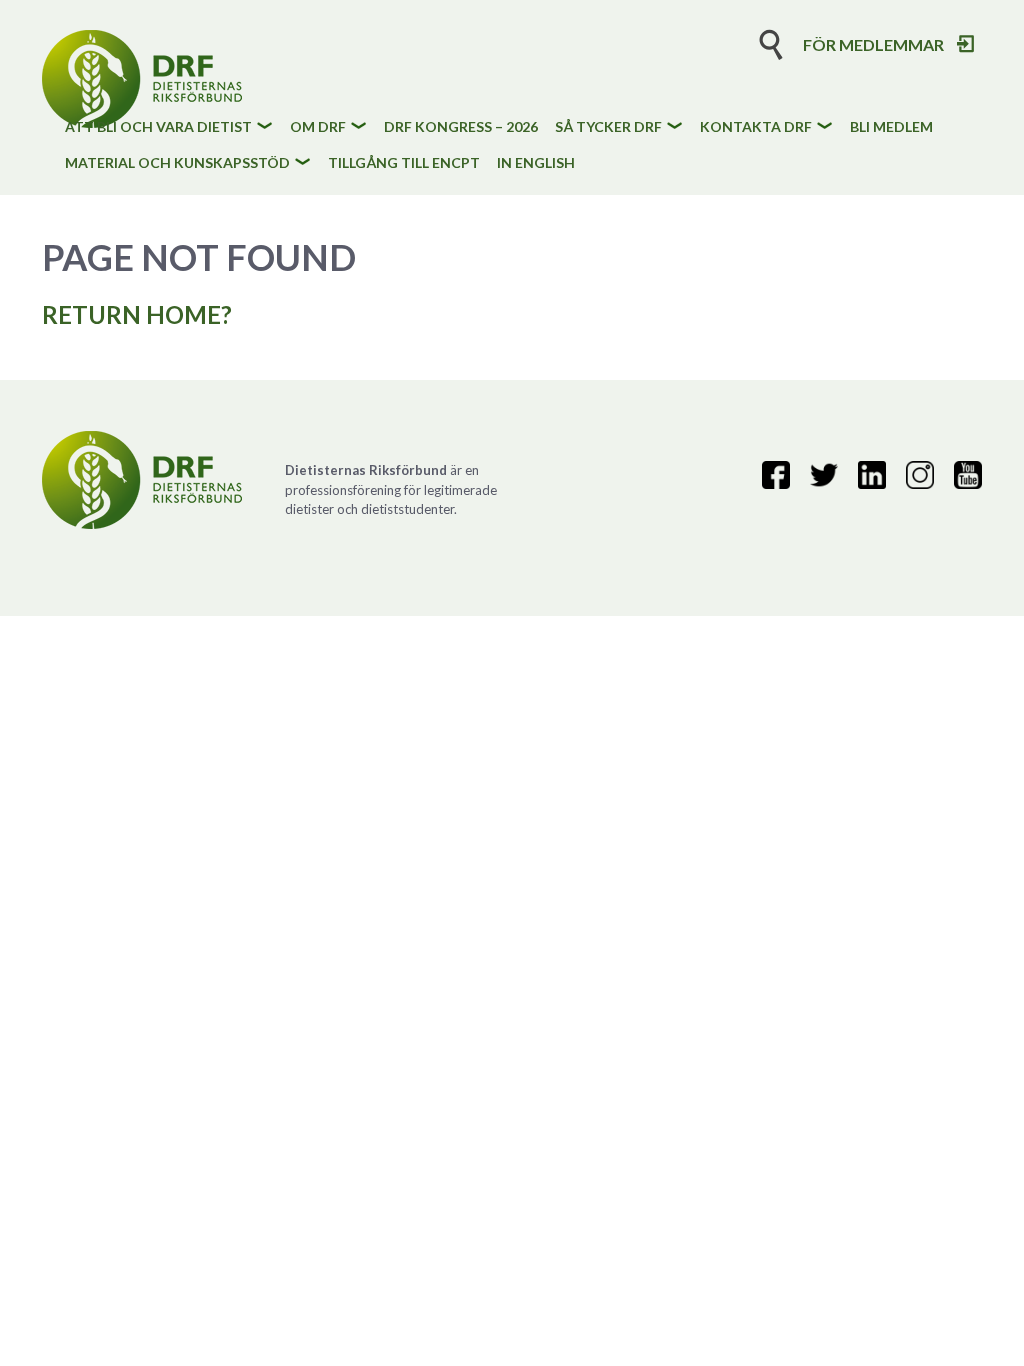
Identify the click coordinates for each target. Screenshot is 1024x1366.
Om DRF (318, 127)
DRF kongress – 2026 (461, 127)
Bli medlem (891, 127)
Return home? (137, 314)
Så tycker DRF (608, 127)
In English (536, 163)
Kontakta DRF (756, 127)
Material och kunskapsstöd (177, 163)
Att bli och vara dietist (158, 127)
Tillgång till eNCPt (404, 163)
